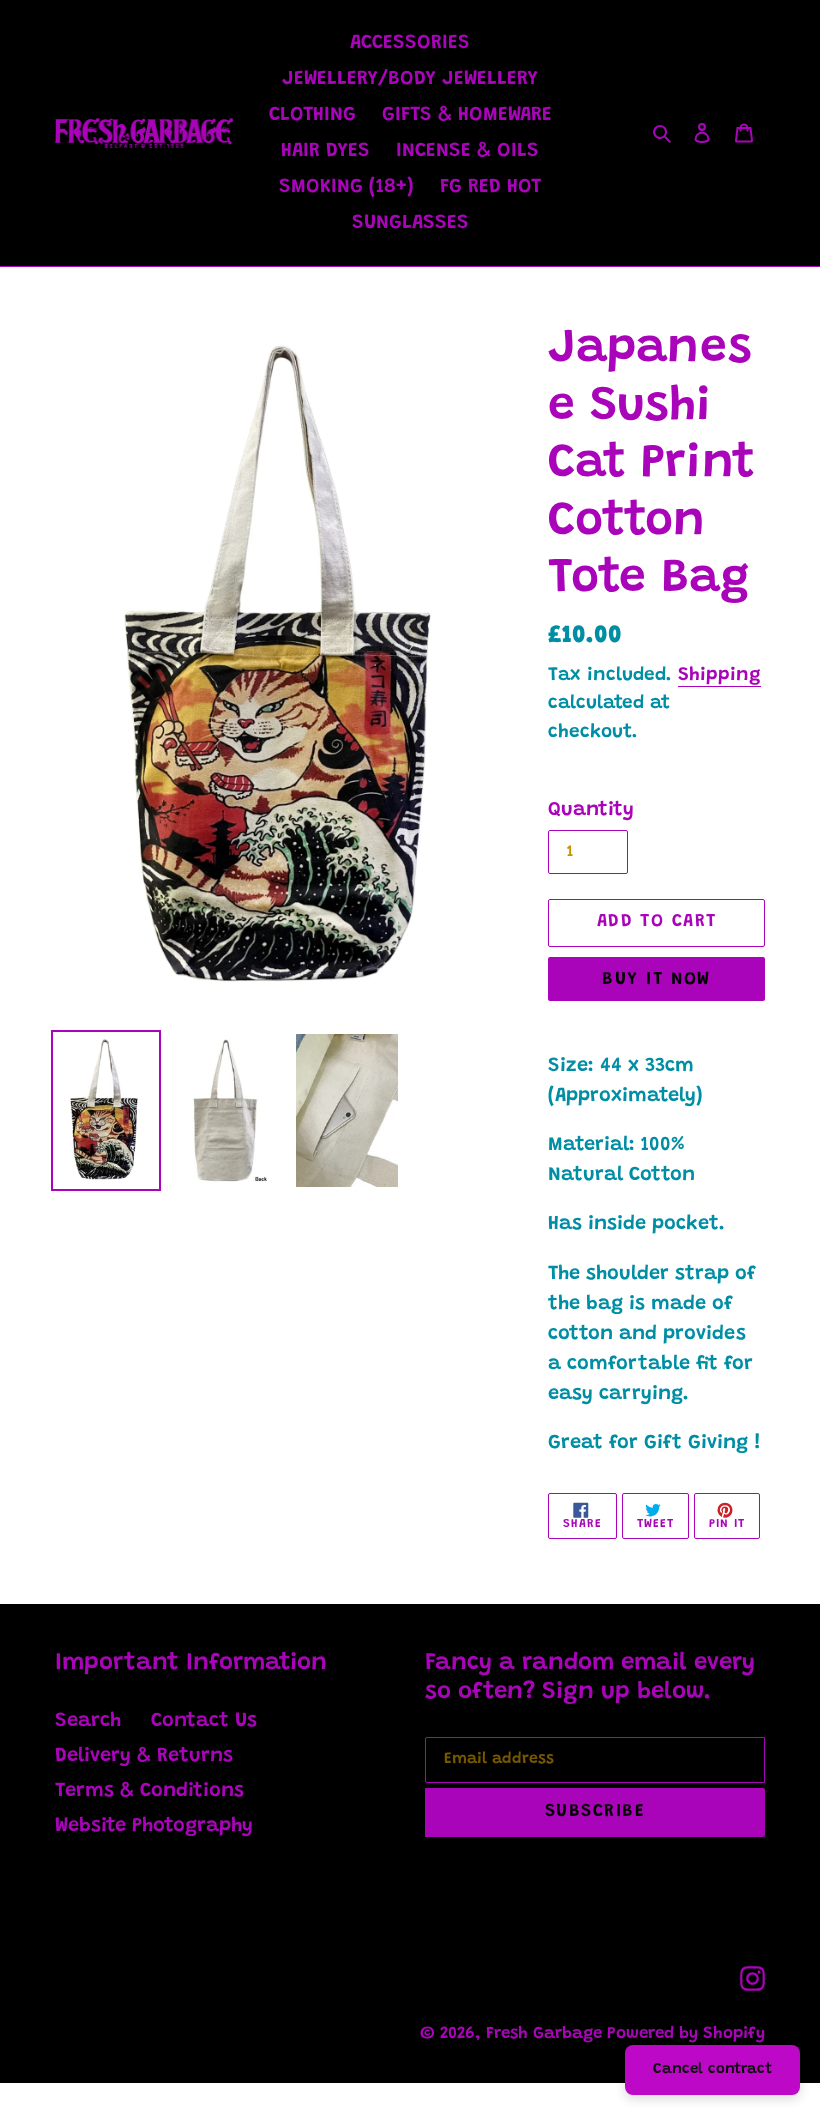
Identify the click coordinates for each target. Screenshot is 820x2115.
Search (88, 1721)
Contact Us (204, 1721)
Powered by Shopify (686, 2034)
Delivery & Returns (144, 1756)
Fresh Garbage (546, 2034)
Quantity (591, 810)
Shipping (719, 675)
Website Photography (154, 1826)
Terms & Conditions (149, 1791)
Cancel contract (712, 2069)
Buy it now (656, 980)
